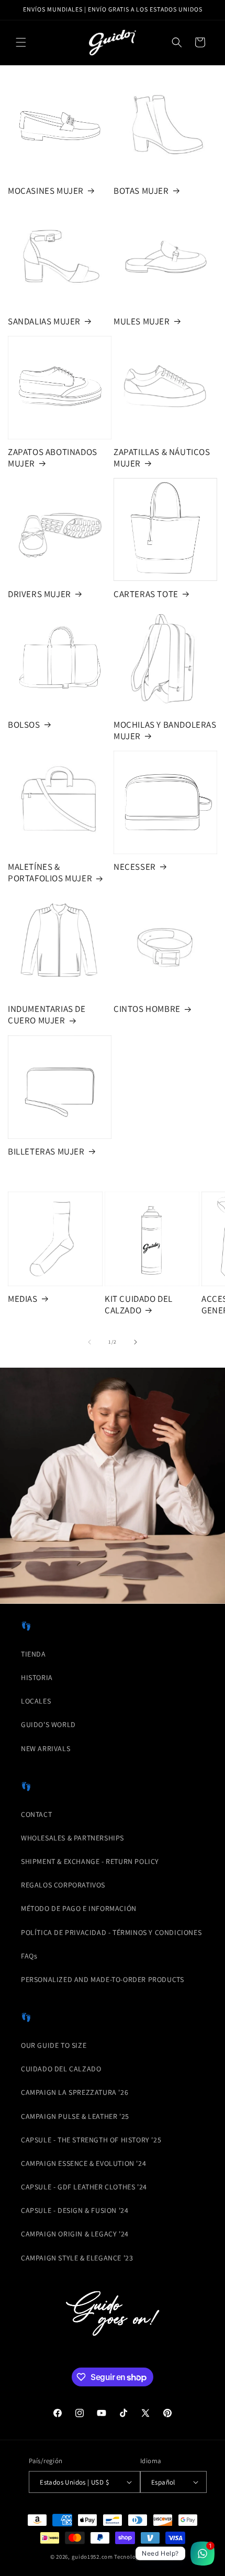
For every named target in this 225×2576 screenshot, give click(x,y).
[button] (21, 42)
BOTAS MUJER (141, 191)
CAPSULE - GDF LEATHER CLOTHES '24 (84, 2187)
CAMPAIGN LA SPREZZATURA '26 (75, 2092)
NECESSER (135, 867)
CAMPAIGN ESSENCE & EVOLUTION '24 (83, 2163)
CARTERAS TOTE (146, 594)
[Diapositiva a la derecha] (136, 1342)
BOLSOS (24, 725)
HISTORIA (37, 1677)
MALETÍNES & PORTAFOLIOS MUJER (50, 872)
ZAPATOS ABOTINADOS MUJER (53, 458)
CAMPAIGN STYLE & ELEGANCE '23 (77, 2258)
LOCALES (36, 1701)
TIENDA (33, 1654)
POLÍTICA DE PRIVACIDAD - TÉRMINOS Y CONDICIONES (111, 1932)
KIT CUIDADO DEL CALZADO (139, 1304)
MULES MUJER (142, 321)
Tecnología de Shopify (144, 2557)
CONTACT (36, 1814)
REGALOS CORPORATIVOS (63, 1885)
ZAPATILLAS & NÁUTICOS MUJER (162, 458)
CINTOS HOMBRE (147, 1009)
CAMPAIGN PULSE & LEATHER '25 (75, 2116)
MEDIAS (23, 1299)
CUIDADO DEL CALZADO (61, 2069)
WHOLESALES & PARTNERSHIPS (72, 1838)
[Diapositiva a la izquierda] (89, 1342)
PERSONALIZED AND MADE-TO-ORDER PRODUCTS (102, 1979)
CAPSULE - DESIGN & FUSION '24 (75, 2210)
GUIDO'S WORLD (48, 1724)
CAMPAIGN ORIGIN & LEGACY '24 (75, 2234)
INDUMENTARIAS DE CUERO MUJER (47, 1015)
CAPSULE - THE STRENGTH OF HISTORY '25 (91, 2140)
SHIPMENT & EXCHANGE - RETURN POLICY (90, 1861)
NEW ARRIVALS (46, 1749)
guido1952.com (92, 2557)
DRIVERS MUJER (40, 594)
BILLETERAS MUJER (46, 1151)
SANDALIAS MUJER (44, 321)
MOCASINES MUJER (46, 191)
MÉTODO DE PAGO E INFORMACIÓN (79, 1908)
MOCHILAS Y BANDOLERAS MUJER (165, 730)
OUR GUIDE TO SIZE (54, 2045)
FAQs (29, 1956)
